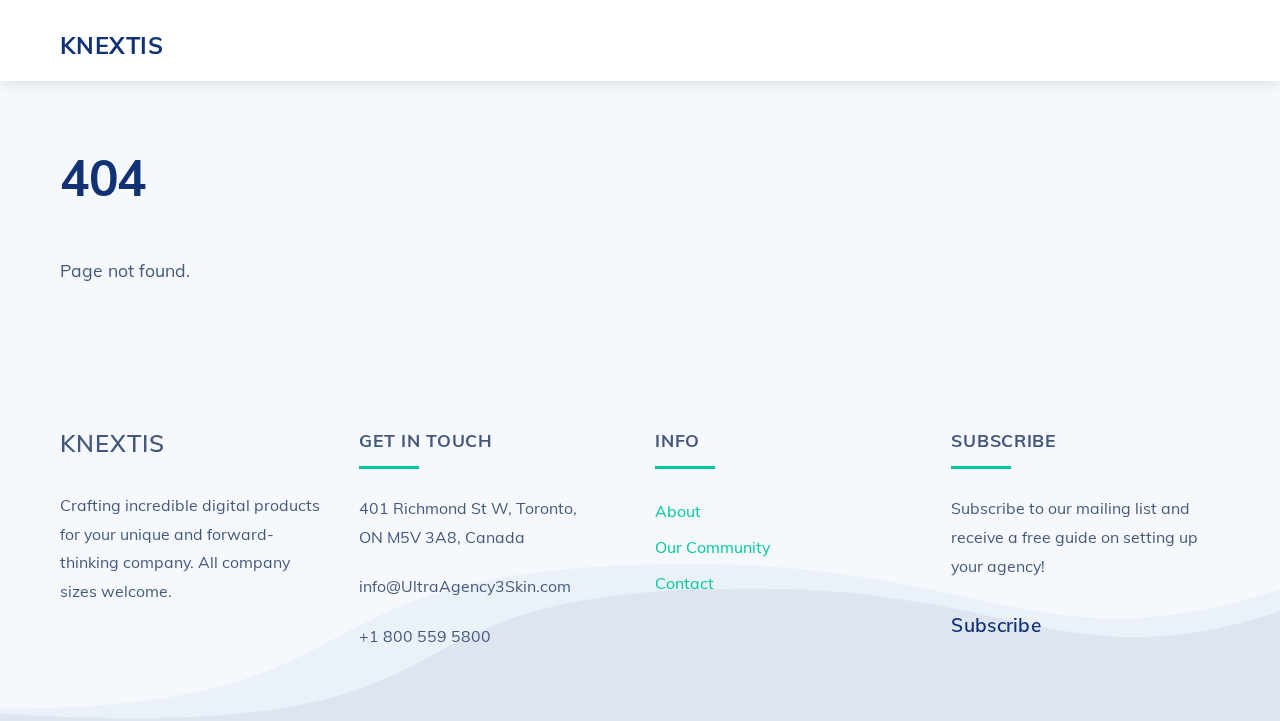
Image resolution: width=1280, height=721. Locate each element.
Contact (684, 583)
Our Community (712, 547)
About (678, 511)
